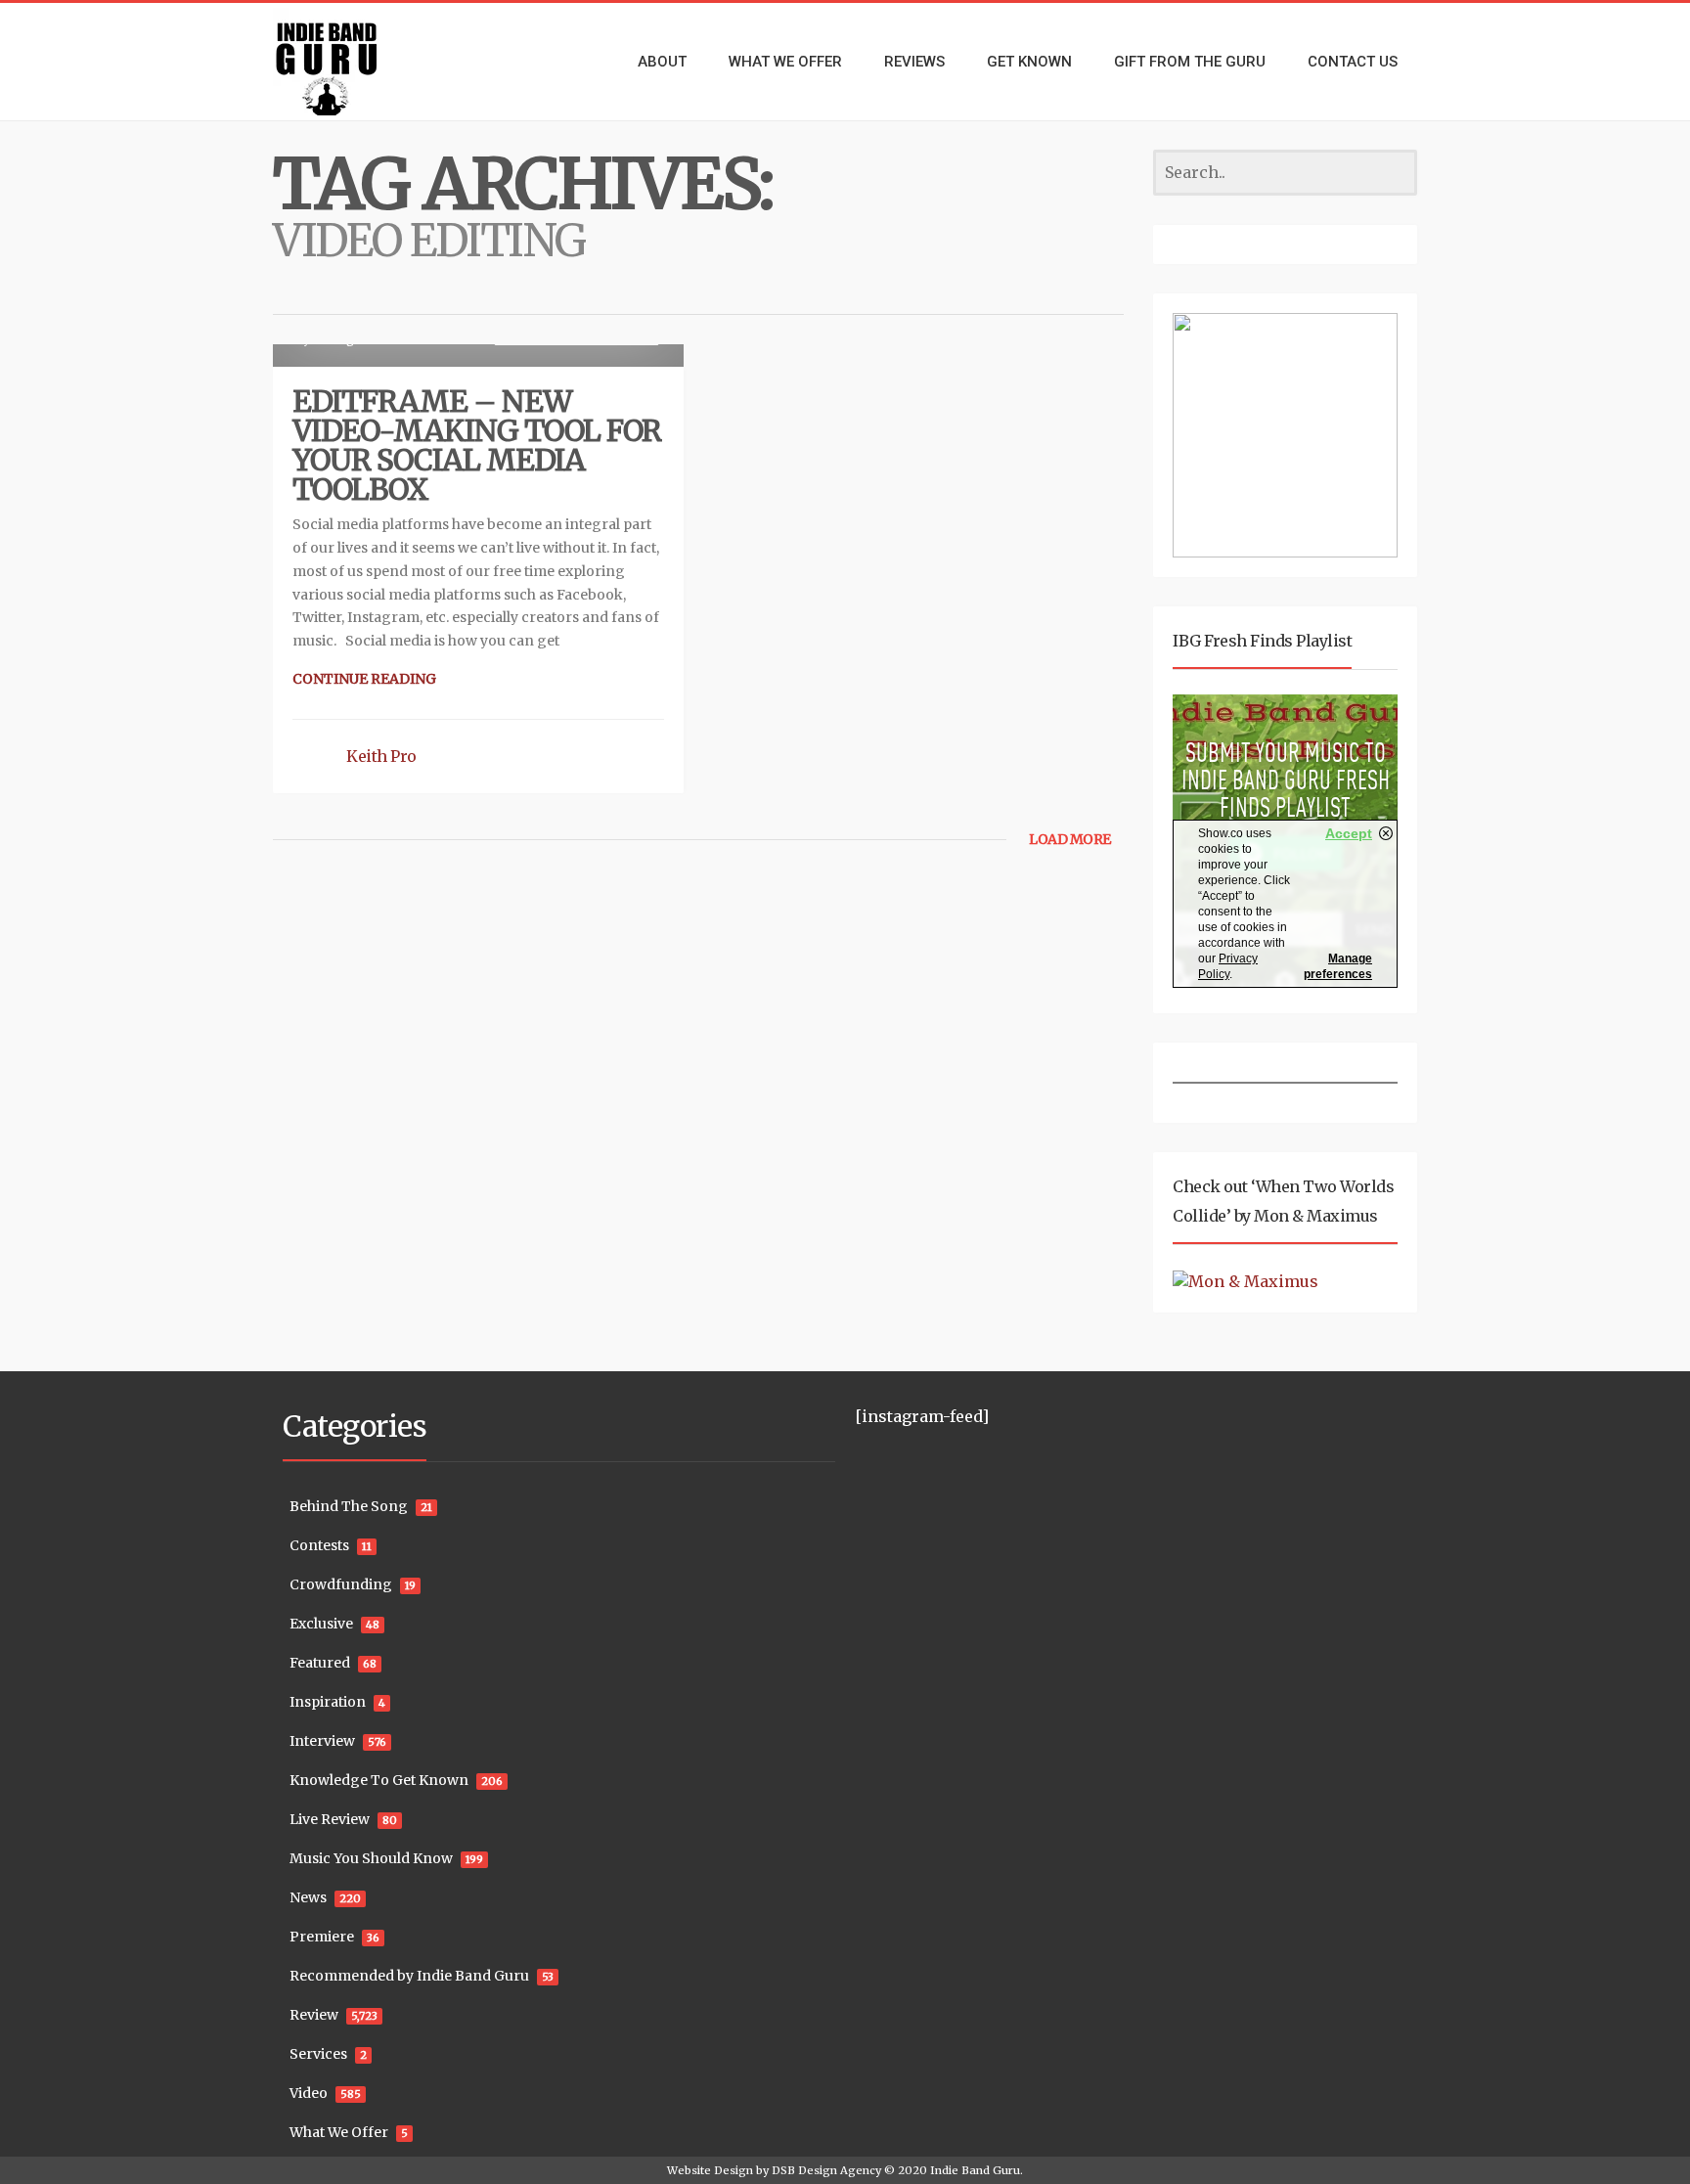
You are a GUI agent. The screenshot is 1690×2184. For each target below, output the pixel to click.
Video (309, 2093)
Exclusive (321, 1624)
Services (318, 2054)
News (308, 1897)
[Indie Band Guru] (356, 62)
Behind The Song (349, 1506)
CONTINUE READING (364, 679)
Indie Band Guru (975, 2170)
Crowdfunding (341, 1584)
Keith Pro (381, 756)
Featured (320, 1663)
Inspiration (328, 1702)
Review (314, 2015)
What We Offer (339, 2132)
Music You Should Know (371, 1858)
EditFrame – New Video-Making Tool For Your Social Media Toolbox (477, 445)
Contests (319, 1545)
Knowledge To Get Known (379, 1780)
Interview (322, 1741)
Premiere (322, 1937)
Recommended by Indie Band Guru (409, 1976)
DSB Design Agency (826, 2170)
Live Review (330, 1819)
